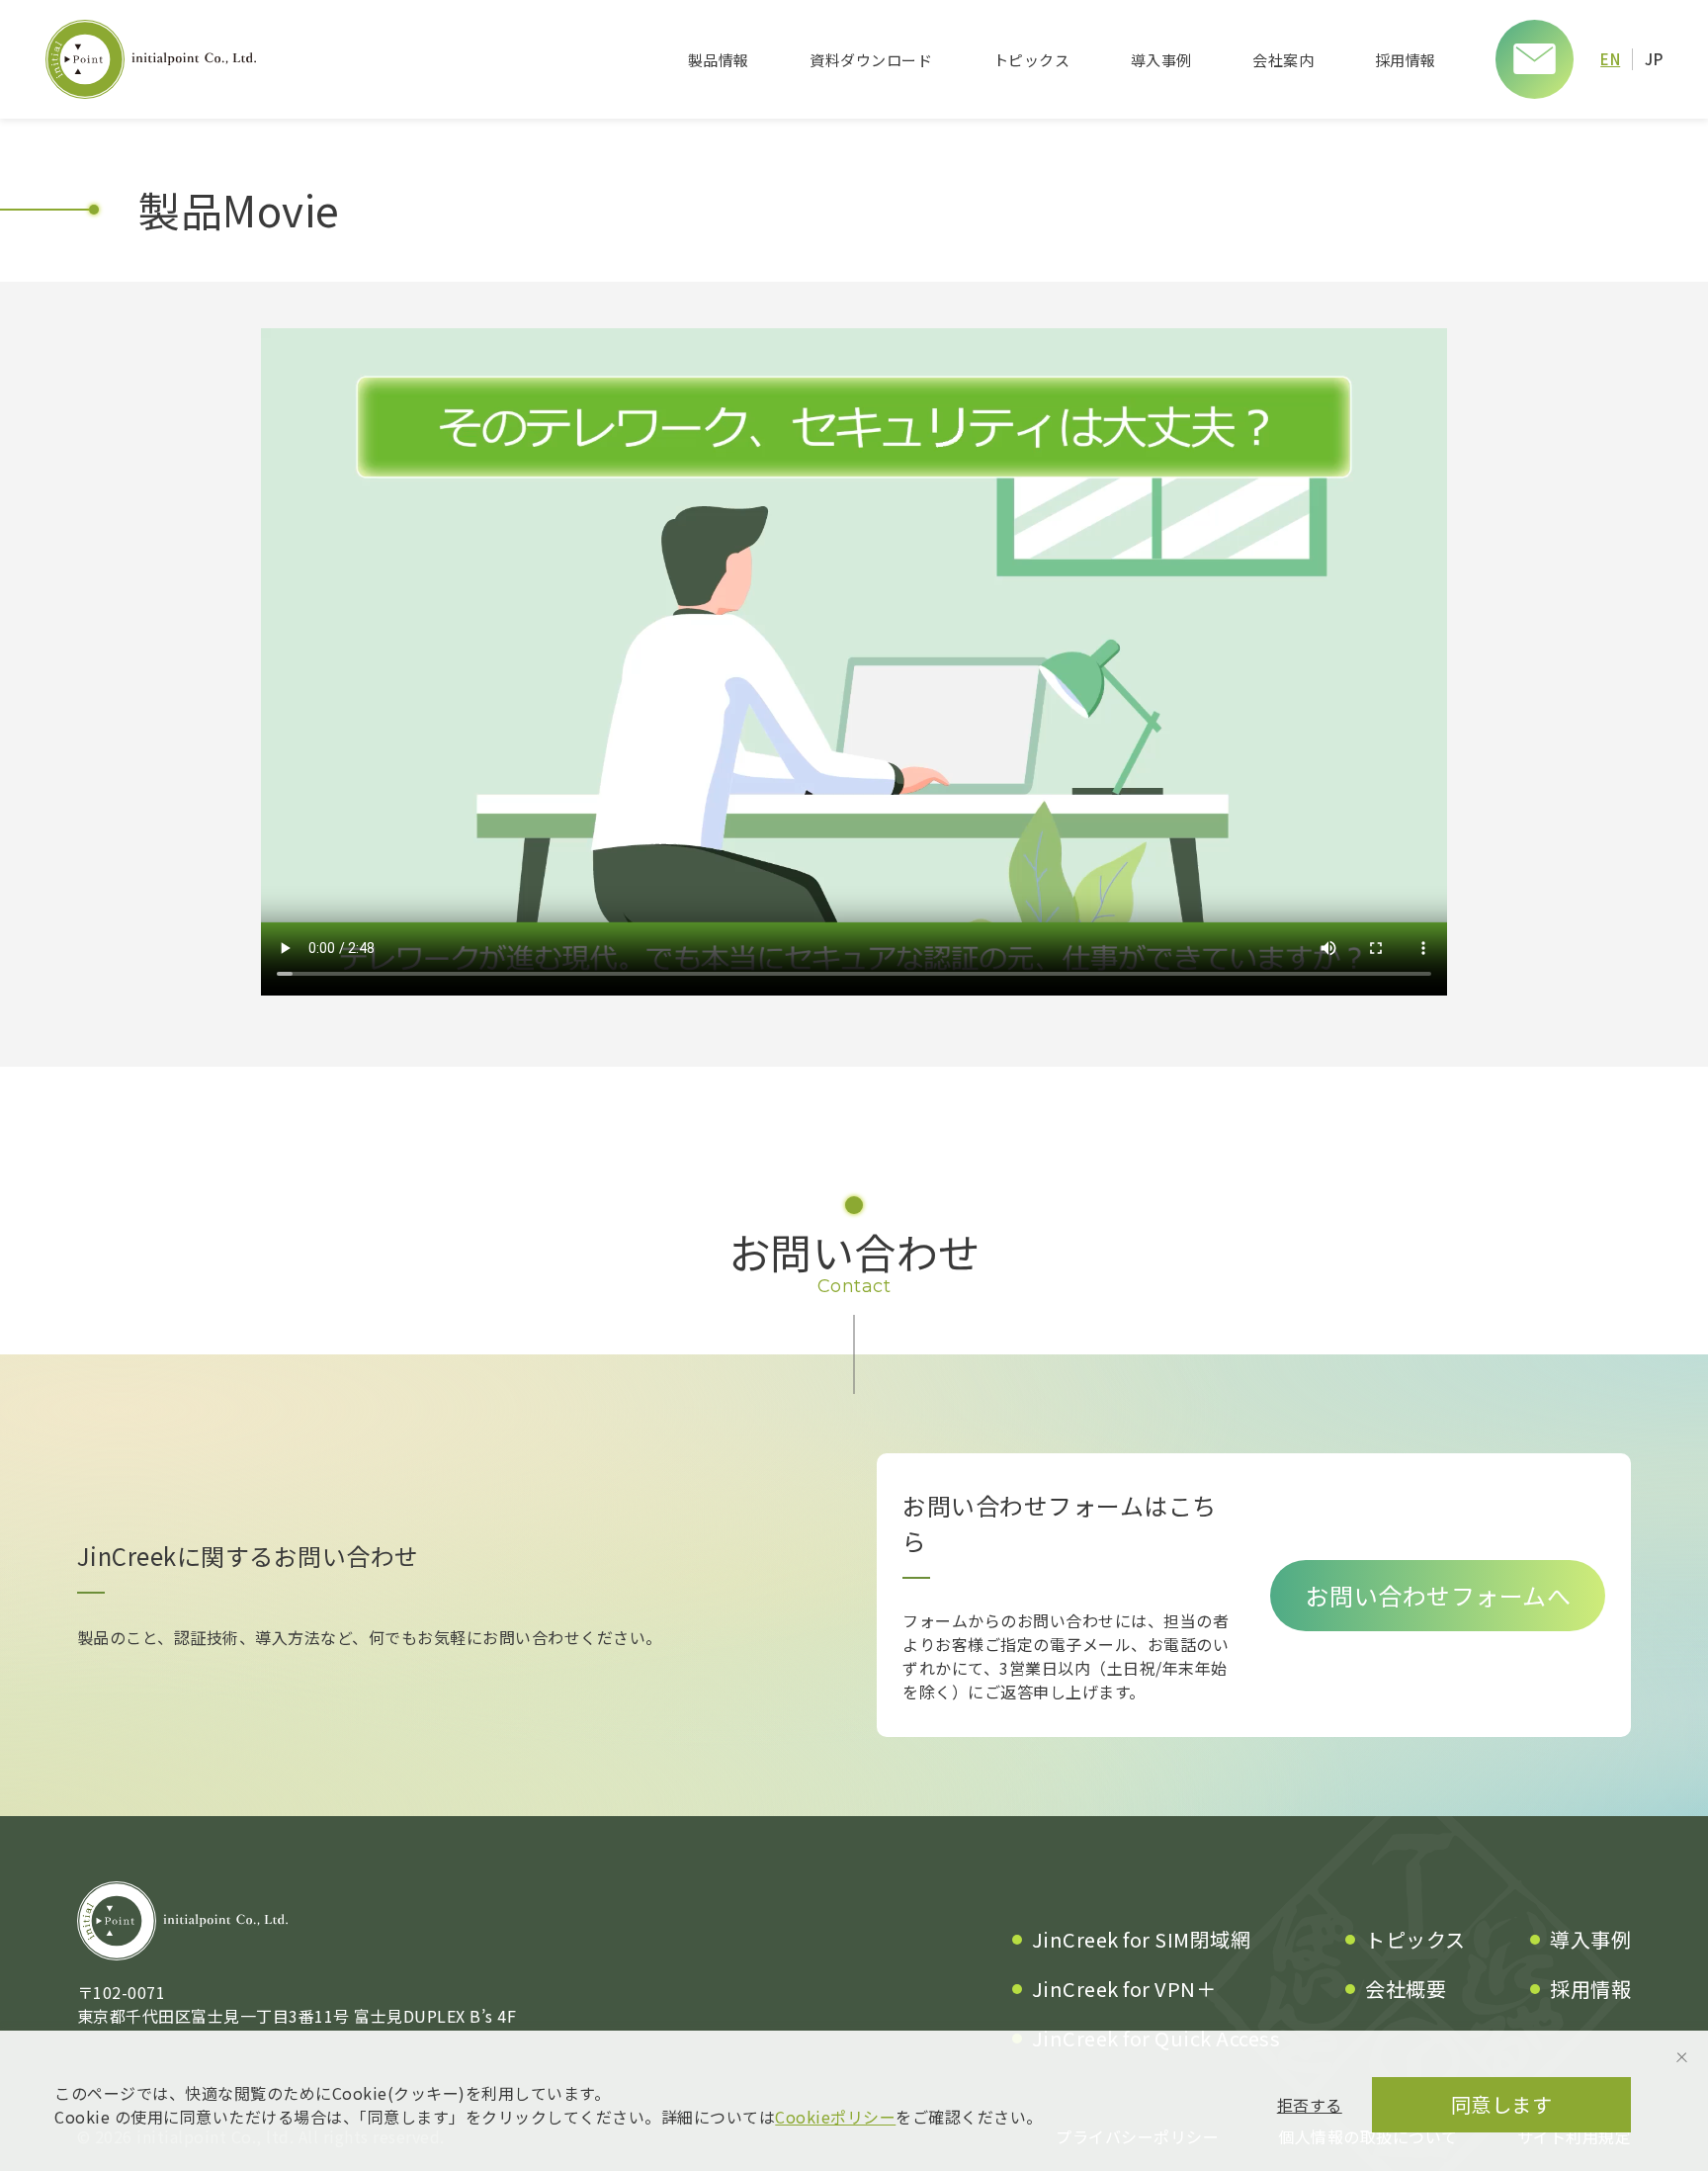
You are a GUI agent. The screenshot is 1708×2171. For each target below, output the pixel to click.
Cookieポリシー (835, 2117)
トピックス (1032, 60)
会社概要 (1406, 1989)
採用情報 (1406, 60)
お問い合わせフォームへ (1439, 1595)
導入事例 (1161, 60)
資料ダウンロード (871, 60)
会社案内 (1283, 60)
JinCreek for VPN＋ (1124, 1989)
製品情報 (719, 60)
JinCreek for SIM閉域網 (1142, 1939)
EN (1610, 59)
